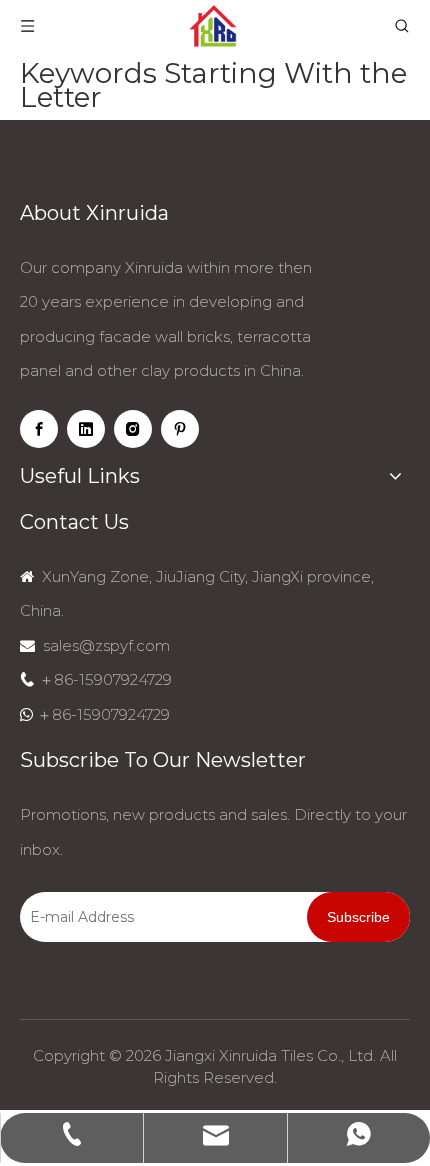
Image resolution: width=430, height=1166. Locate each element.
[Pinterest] (180, 429)
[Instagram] (133, 429)
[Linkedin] (86, 429)
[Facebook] (39, 429)
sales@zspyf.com (106, 645)
